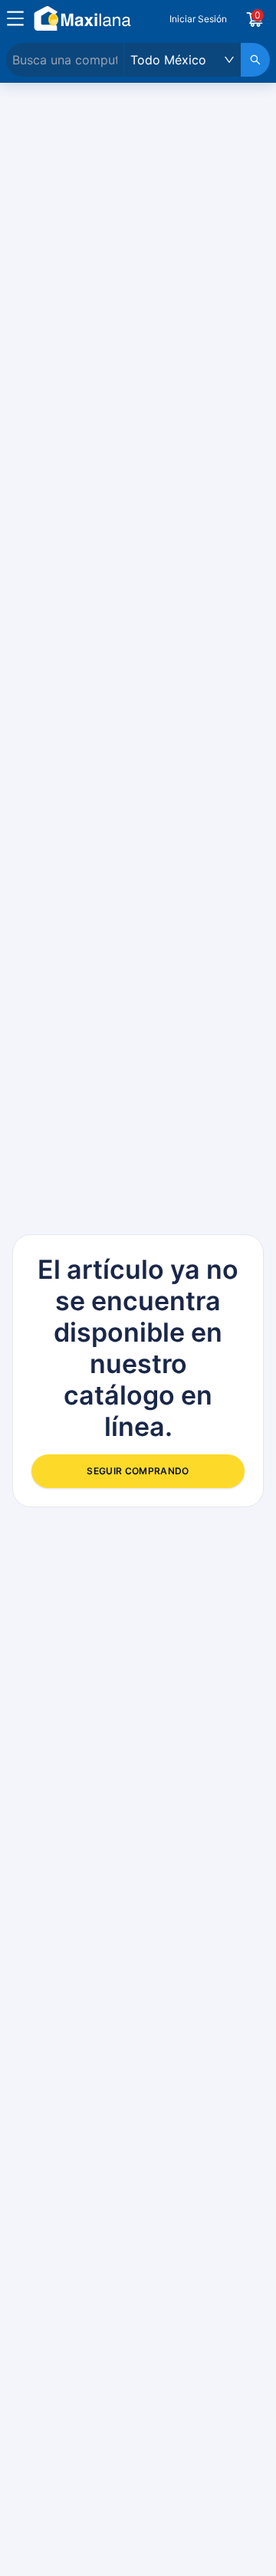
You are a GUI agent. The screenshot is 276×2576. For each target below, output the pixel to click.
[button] (15, 18)
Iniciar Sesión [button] (198, 19)
